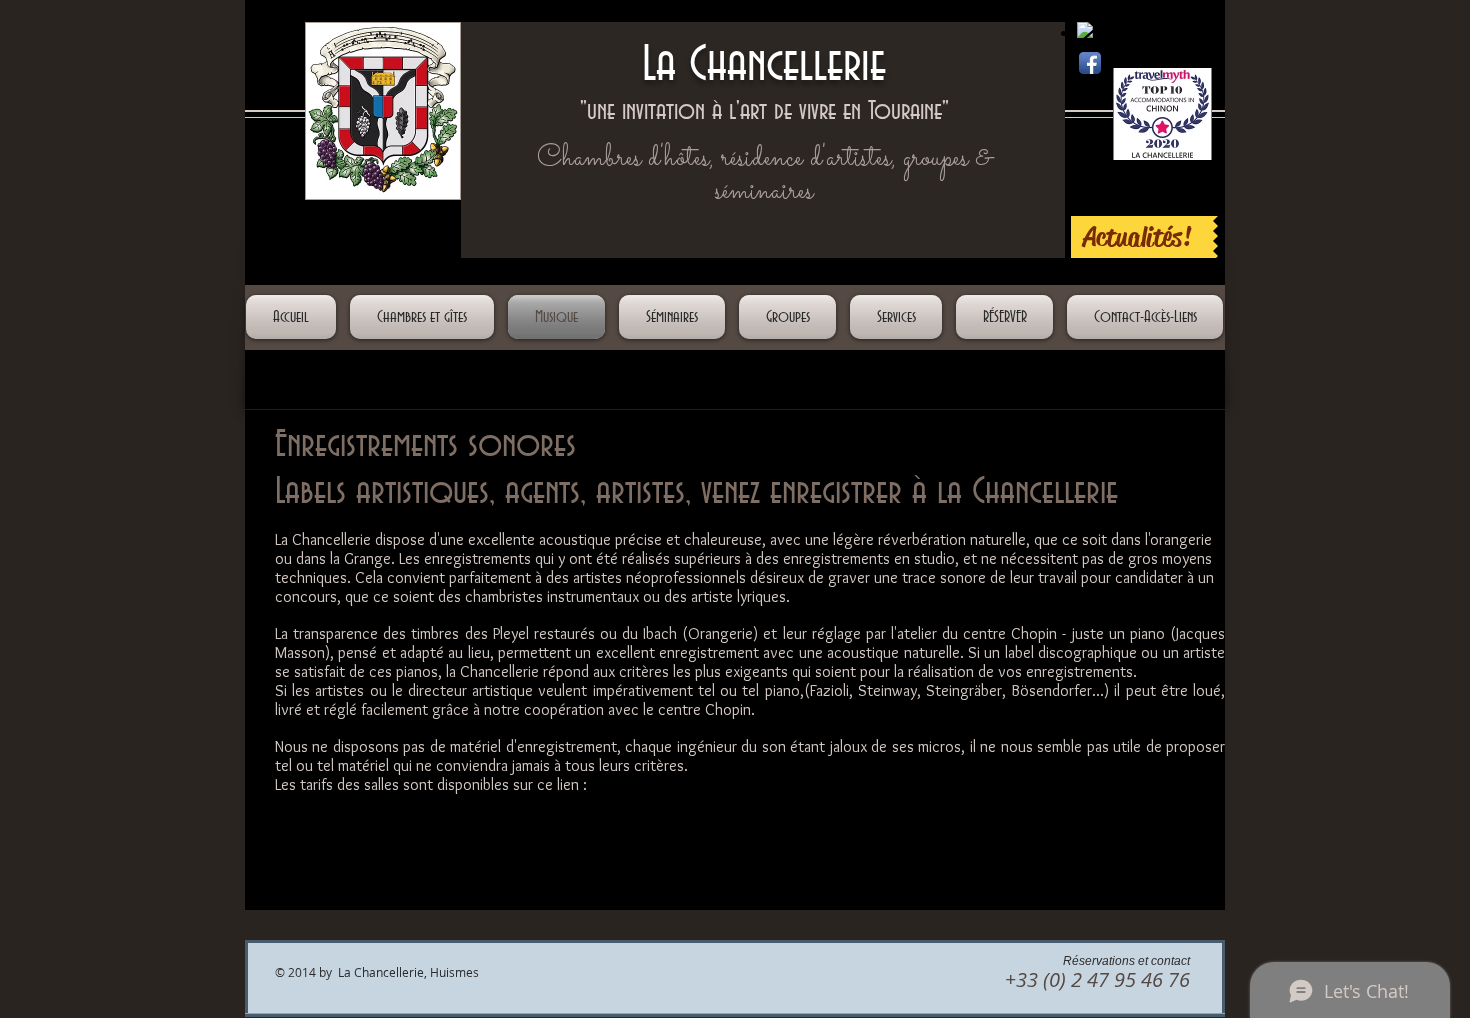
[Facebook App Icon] (1090, 63)
